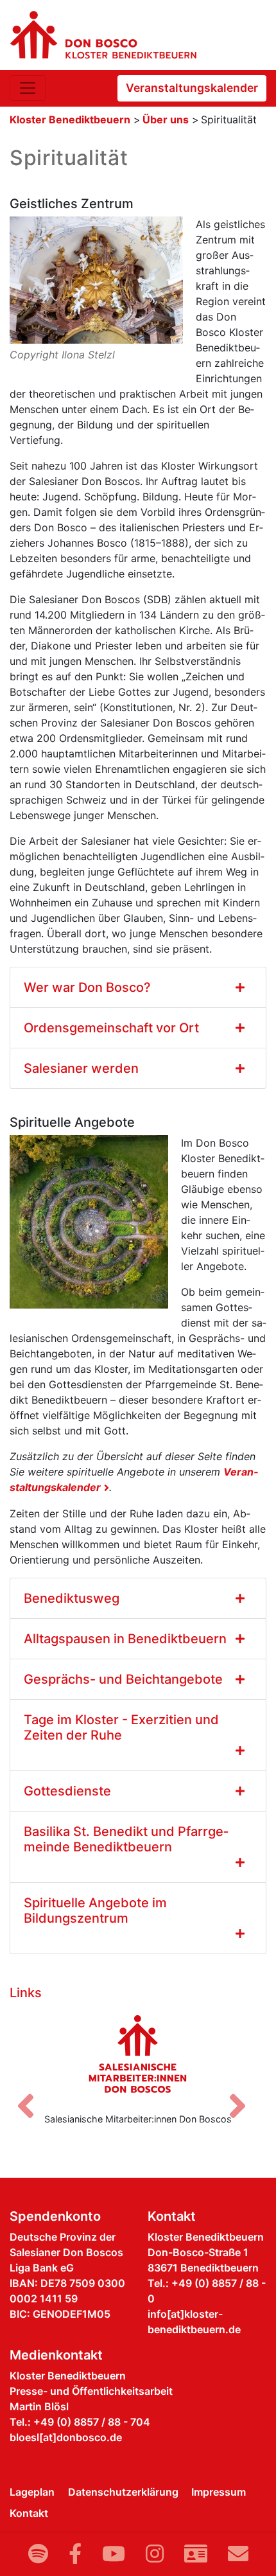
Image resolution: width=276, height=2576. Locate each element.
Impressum (219, 2492)
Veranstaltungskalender (192, 88)
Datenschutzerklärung (123, 2492)
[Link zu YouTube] (114, 2554)
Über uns (166, 119)
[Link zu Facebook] (75, 2554)
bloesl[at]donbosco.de (66, 2437)
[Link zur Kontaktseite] (196, 2554)
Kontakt (29, 2513)
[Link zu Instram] (155, 2554)
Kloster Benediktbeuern (70, 119)
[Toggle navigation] (28, 88)
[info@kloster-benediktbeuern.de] (238, 2554)
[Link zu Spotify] (38, 2554)
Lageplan (32, 2492)
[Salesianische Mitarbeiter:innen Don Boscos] (138, 2054)
